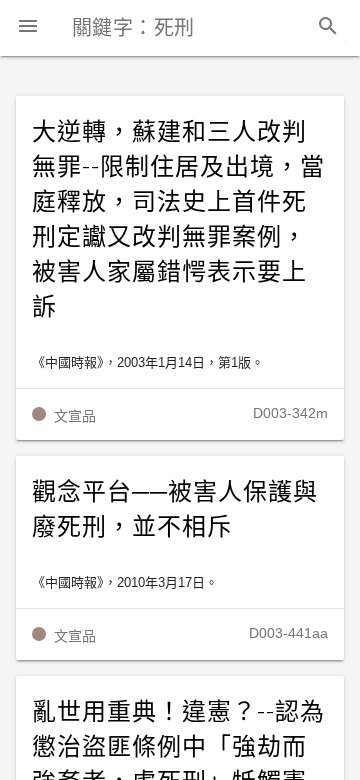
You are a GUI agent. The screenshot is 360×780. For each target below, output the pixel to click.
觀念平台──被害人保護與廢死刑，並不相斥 (175, 509)
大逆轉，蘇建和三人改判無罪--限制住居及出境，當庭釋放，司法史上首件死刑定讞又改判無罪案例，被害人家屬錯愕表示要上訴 (178, 219)
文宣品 (75, 416)
